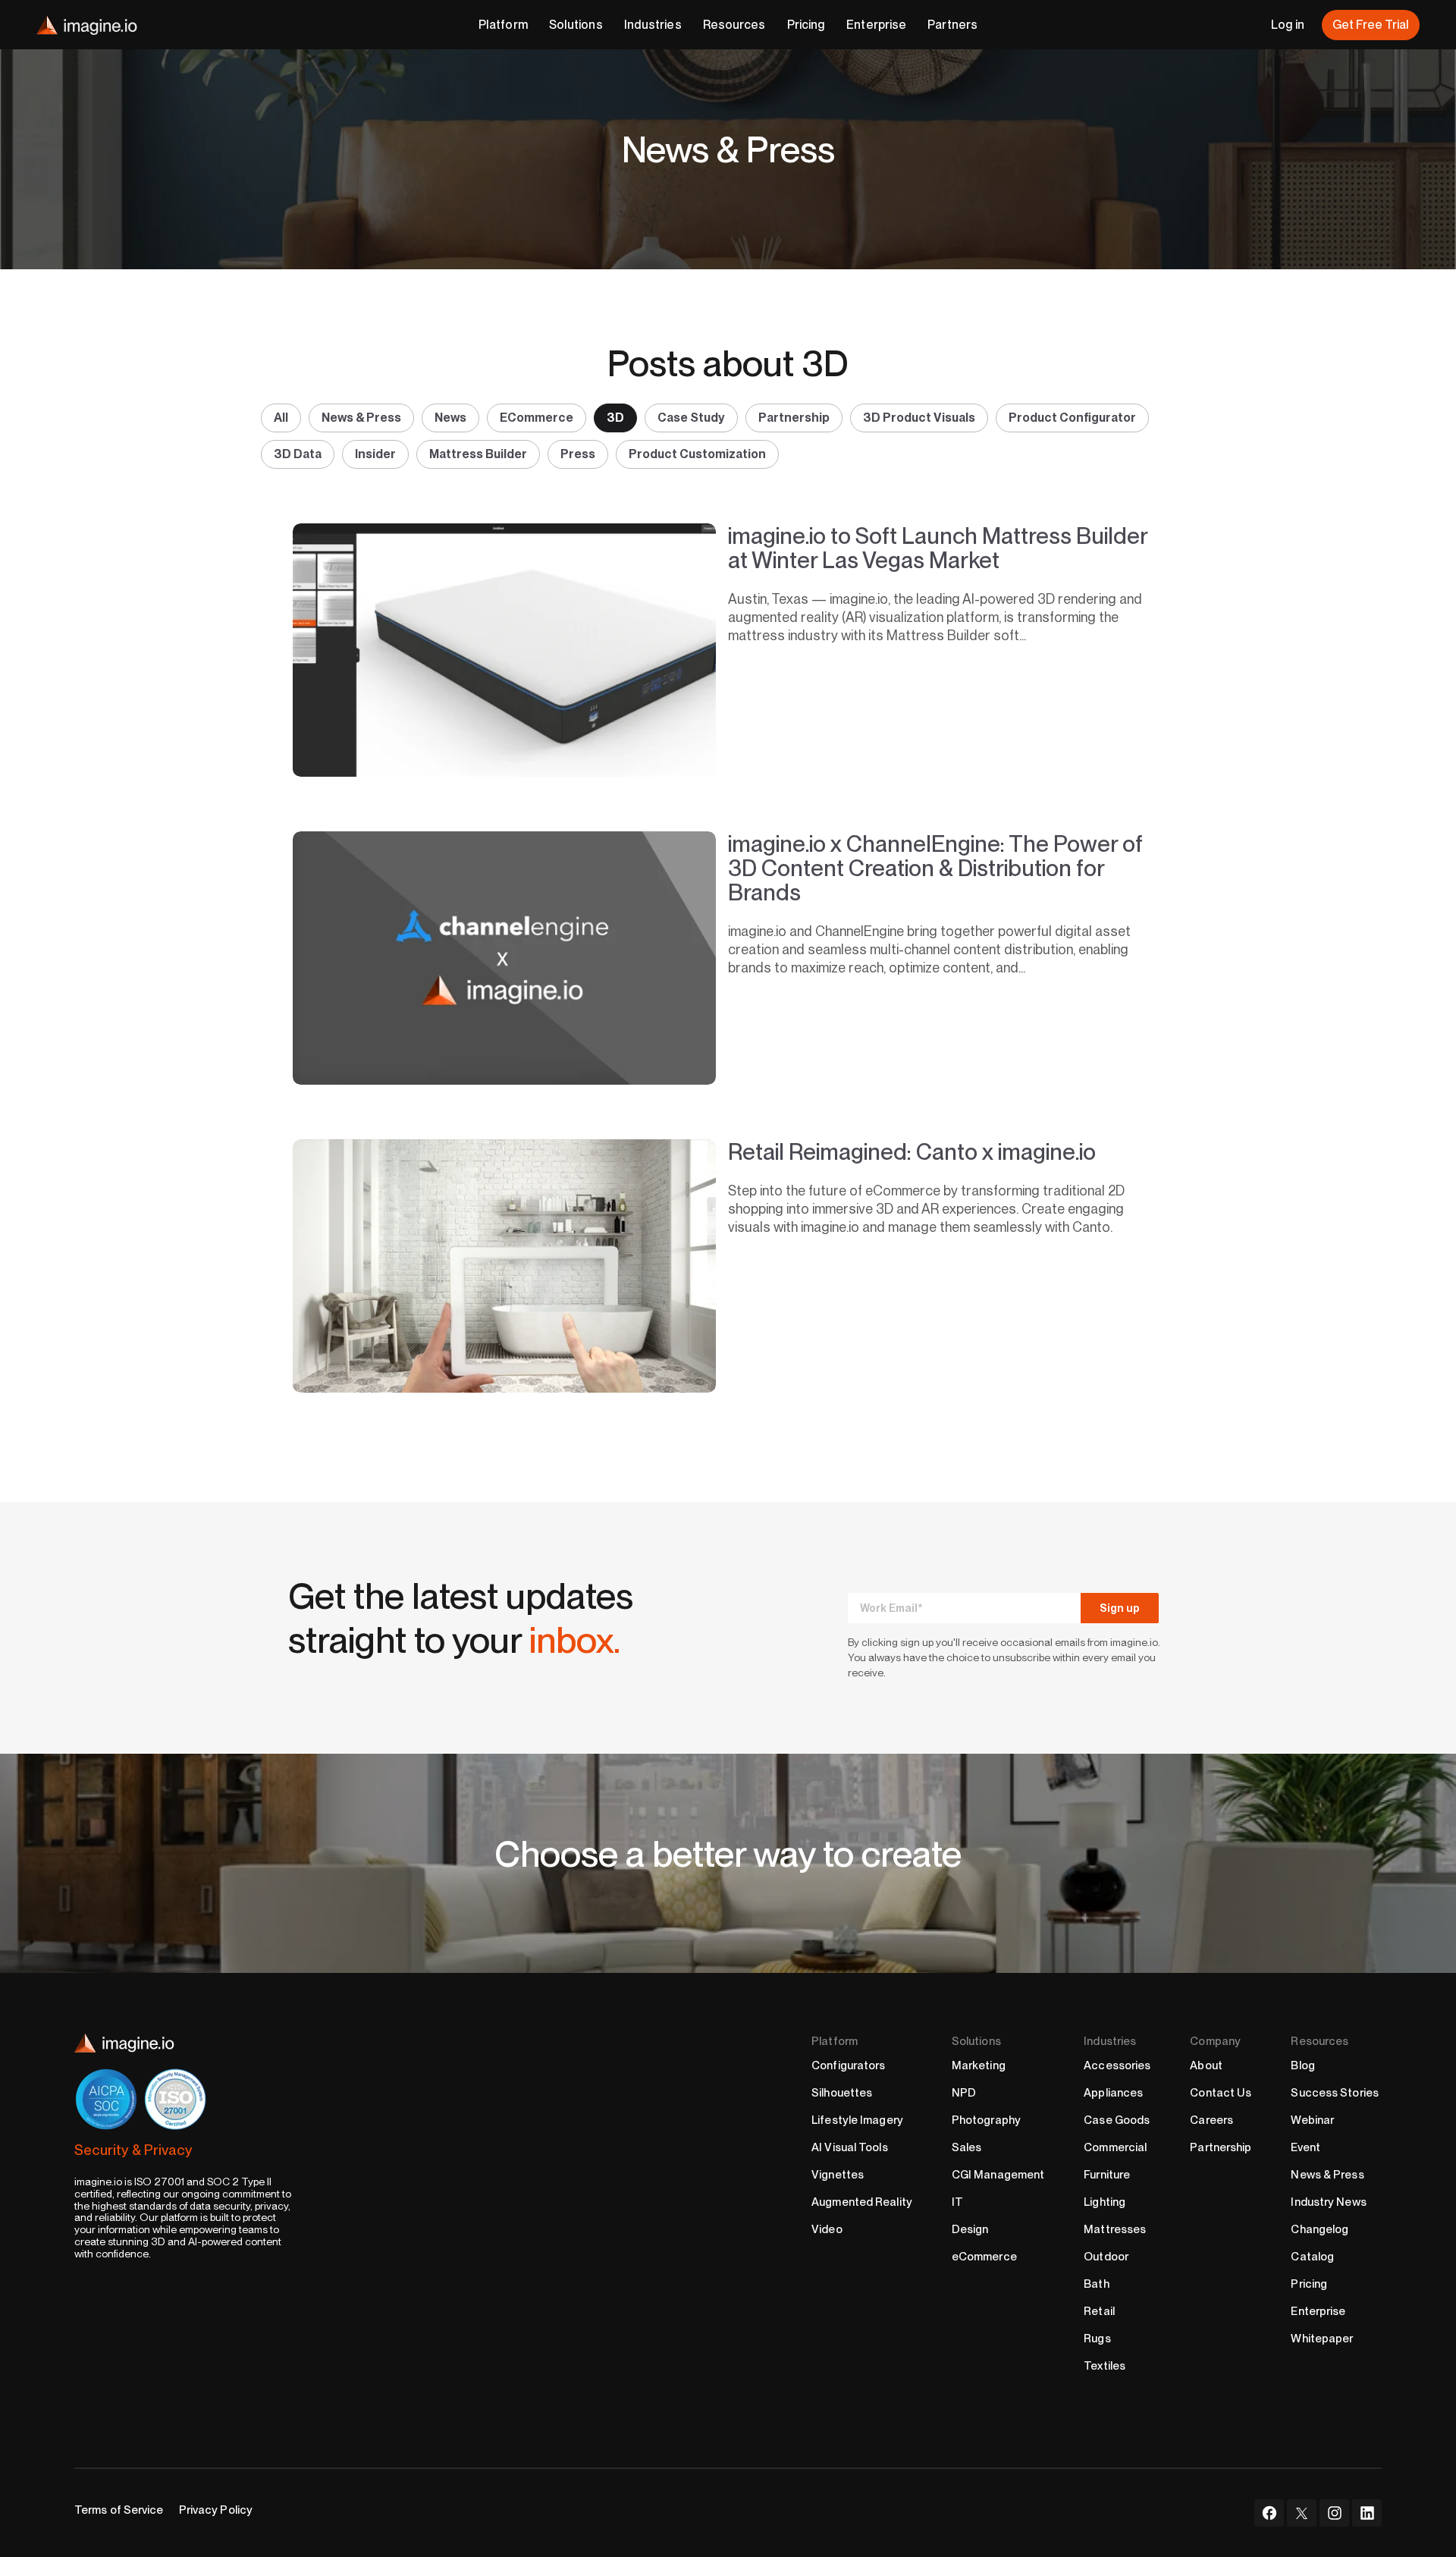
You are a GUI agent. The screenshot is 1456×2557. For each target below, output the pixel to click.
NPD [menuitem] (964, 2093)
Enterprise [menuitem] (1318, 2311)
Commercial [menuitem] (1115, 2147)
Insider (375, 454)
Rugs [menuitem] (1097, 2339)
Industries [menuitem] (1110, 2041)
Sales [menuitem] (967, 2147)
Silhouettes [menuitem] (842, 2093)
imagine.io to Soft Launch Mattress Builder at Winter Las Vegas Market (938, 548)
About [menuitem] (1206, 2065)
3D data (298, 454)
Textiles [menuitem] (1105, 2366)
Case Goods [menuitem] (1117, 2120)
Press (578, 454)
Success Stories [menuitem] (1335, 2093)
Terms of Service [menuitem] (119, 2510)
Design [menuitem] (970, 2229)
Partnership (794, 418)
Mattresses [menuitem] (1115, 2229)
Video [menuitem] (827, 2229)
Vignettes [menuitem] (838, 2175)
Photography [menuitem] (986, 2120)
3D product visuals (919, 418)
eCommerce (537, 418)
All (281, 418)
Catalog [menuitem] (1312, 2257)
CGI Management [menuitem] (998, 2175)
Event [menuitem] (1305, 2147)
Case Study (691, 418)
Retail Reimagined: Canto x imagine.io (912, 1151)
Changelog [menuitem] (1319, 2229)
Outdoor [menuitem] (1106, 2257)
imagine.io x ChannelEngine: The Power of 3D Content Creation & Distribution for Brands (935, 868)
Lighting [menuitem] (1105, 2202)
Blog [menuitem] (1302, 2065)
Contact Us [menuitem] (1221, 2093)
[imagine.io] (87, 25)
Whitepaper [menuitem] (1322, 2339)
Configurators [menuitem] (848, 2065)
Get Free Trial (1371, 25)
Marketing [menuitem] (979, 2065)
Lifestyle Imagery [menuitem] (857, 2120)
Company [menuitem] (1215, 2041)
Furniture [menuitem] (1107, 2175)
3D (615, 418)
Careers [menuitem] (1211, 2120)
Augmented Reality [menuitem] (862, 2202)
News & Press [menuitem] (1327, 2175)
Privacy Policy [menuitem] (216, 2510)
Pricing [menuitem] (1309, 2284)
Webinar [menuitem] (1312, 2120)
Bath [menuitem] (1096, 2284)
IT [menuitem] (957, 2202)
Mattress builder (478, 454)
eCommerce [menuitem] (984, 2257)
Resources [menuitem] (1319, 2041)
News (450, 418)
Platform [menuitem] (835, 2041)
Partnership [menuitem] (1221, 2147)
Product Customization (697, 454)
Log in (1288, 25)
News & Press (361, 418)
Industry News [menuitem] (1328, 2202)
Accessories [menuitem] (1117, 2065)
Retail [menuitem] (1099, 2311)
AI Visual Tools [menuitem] (850, 2147)
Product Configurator (1072, 418)
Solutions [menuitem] (976, 2041)
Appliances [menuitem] (1113, 2093)
